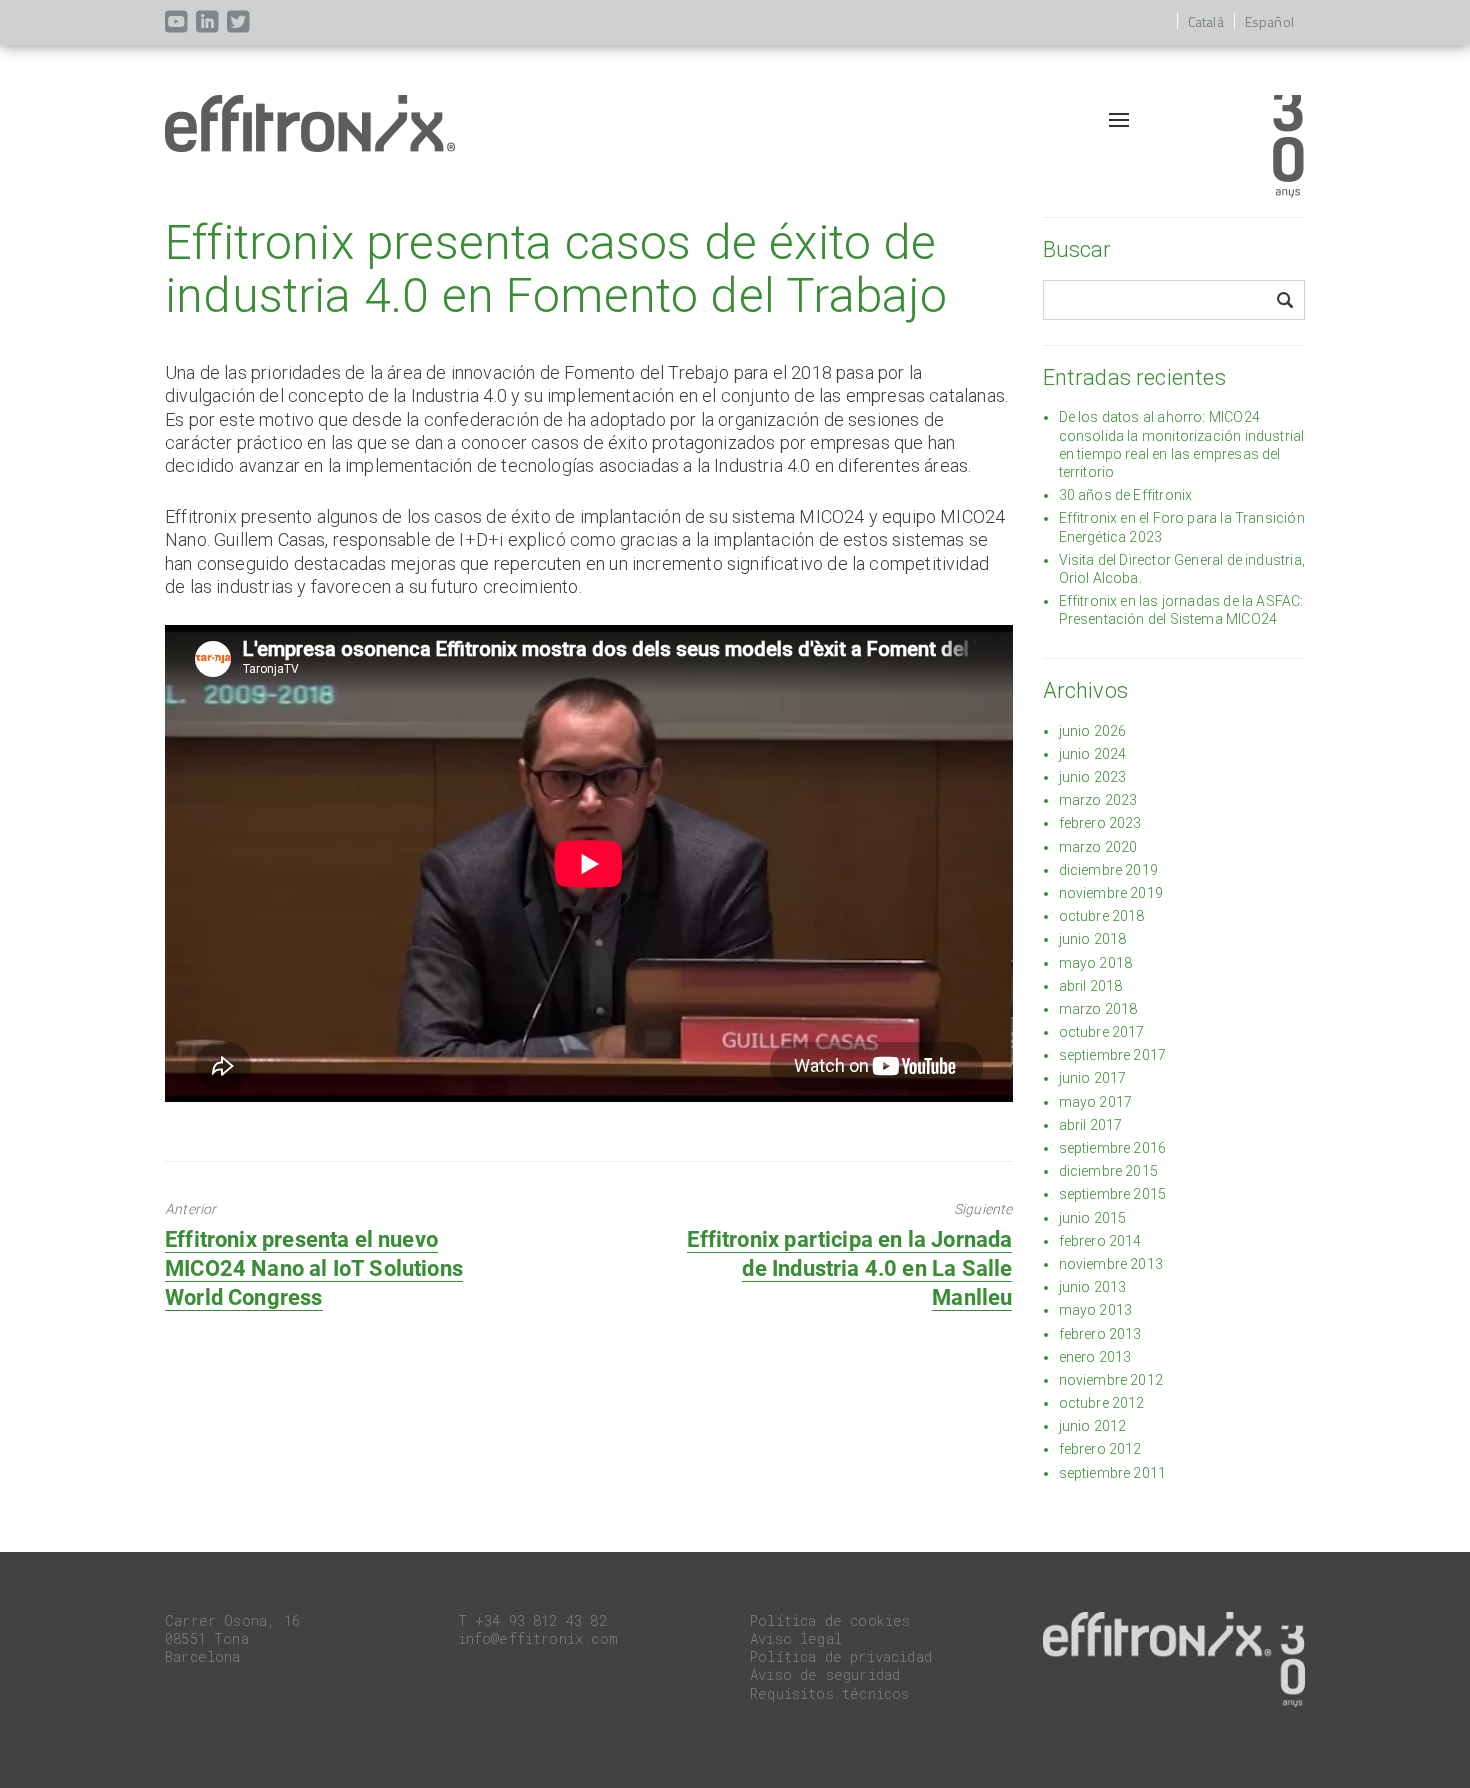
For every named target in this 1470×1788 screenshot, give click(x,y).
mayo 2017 (1096, 1102)
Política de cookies (830, 1620)
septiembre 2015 (1113, 1194)
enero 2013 (1095, 1357)
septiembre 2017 (1113, 1055)
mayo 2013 (1096, 1310)
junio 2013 (1093, 1287)
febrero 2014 (1100, 1241)
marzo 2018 (1098, 1009)
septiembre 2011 (1113, 1473)
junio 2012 (1093, 1426)
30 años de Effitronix (1126, 495)
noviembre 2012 (1111, 1380)
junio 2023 (1093, 777)
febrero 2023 (1100, 823)
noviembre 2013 (1111, 1264)
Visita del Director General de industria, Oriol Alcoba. (1182, 569)
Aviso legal (796, 1638)
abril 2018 (1091, 986)
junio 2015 (1093, 1218)
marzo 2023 (1098, 800)
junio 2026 (1093, 731)
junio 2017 (1093, 1078)
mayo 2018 (1096, 963)
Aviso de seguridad (825, 1674)
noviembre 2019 (1111, 893)
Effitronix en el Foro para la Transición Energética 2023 (1182, 527)
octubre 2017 (1102, 1032)
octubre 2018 (1102, 916)
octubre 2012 (1102, 1403)
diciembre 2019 (1109, 870)
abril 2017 (1091, 1125)
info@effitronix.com (538, 1638)
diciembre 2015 (1109, 1171)
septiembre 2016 (1113, 1148)
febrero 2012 (1100, 1449)
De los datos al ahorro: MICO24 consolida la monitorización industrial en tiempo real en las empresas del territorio (1182, 444)
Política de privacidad (841, 1656)
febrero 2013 (1100, 1334)
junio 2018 (1093, 939)
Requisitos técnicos (829, 1693)
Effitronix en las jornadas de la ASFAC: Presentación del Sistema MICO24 (1181, 610)
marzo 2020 (1098, 847)
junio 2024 (1093, 754)
